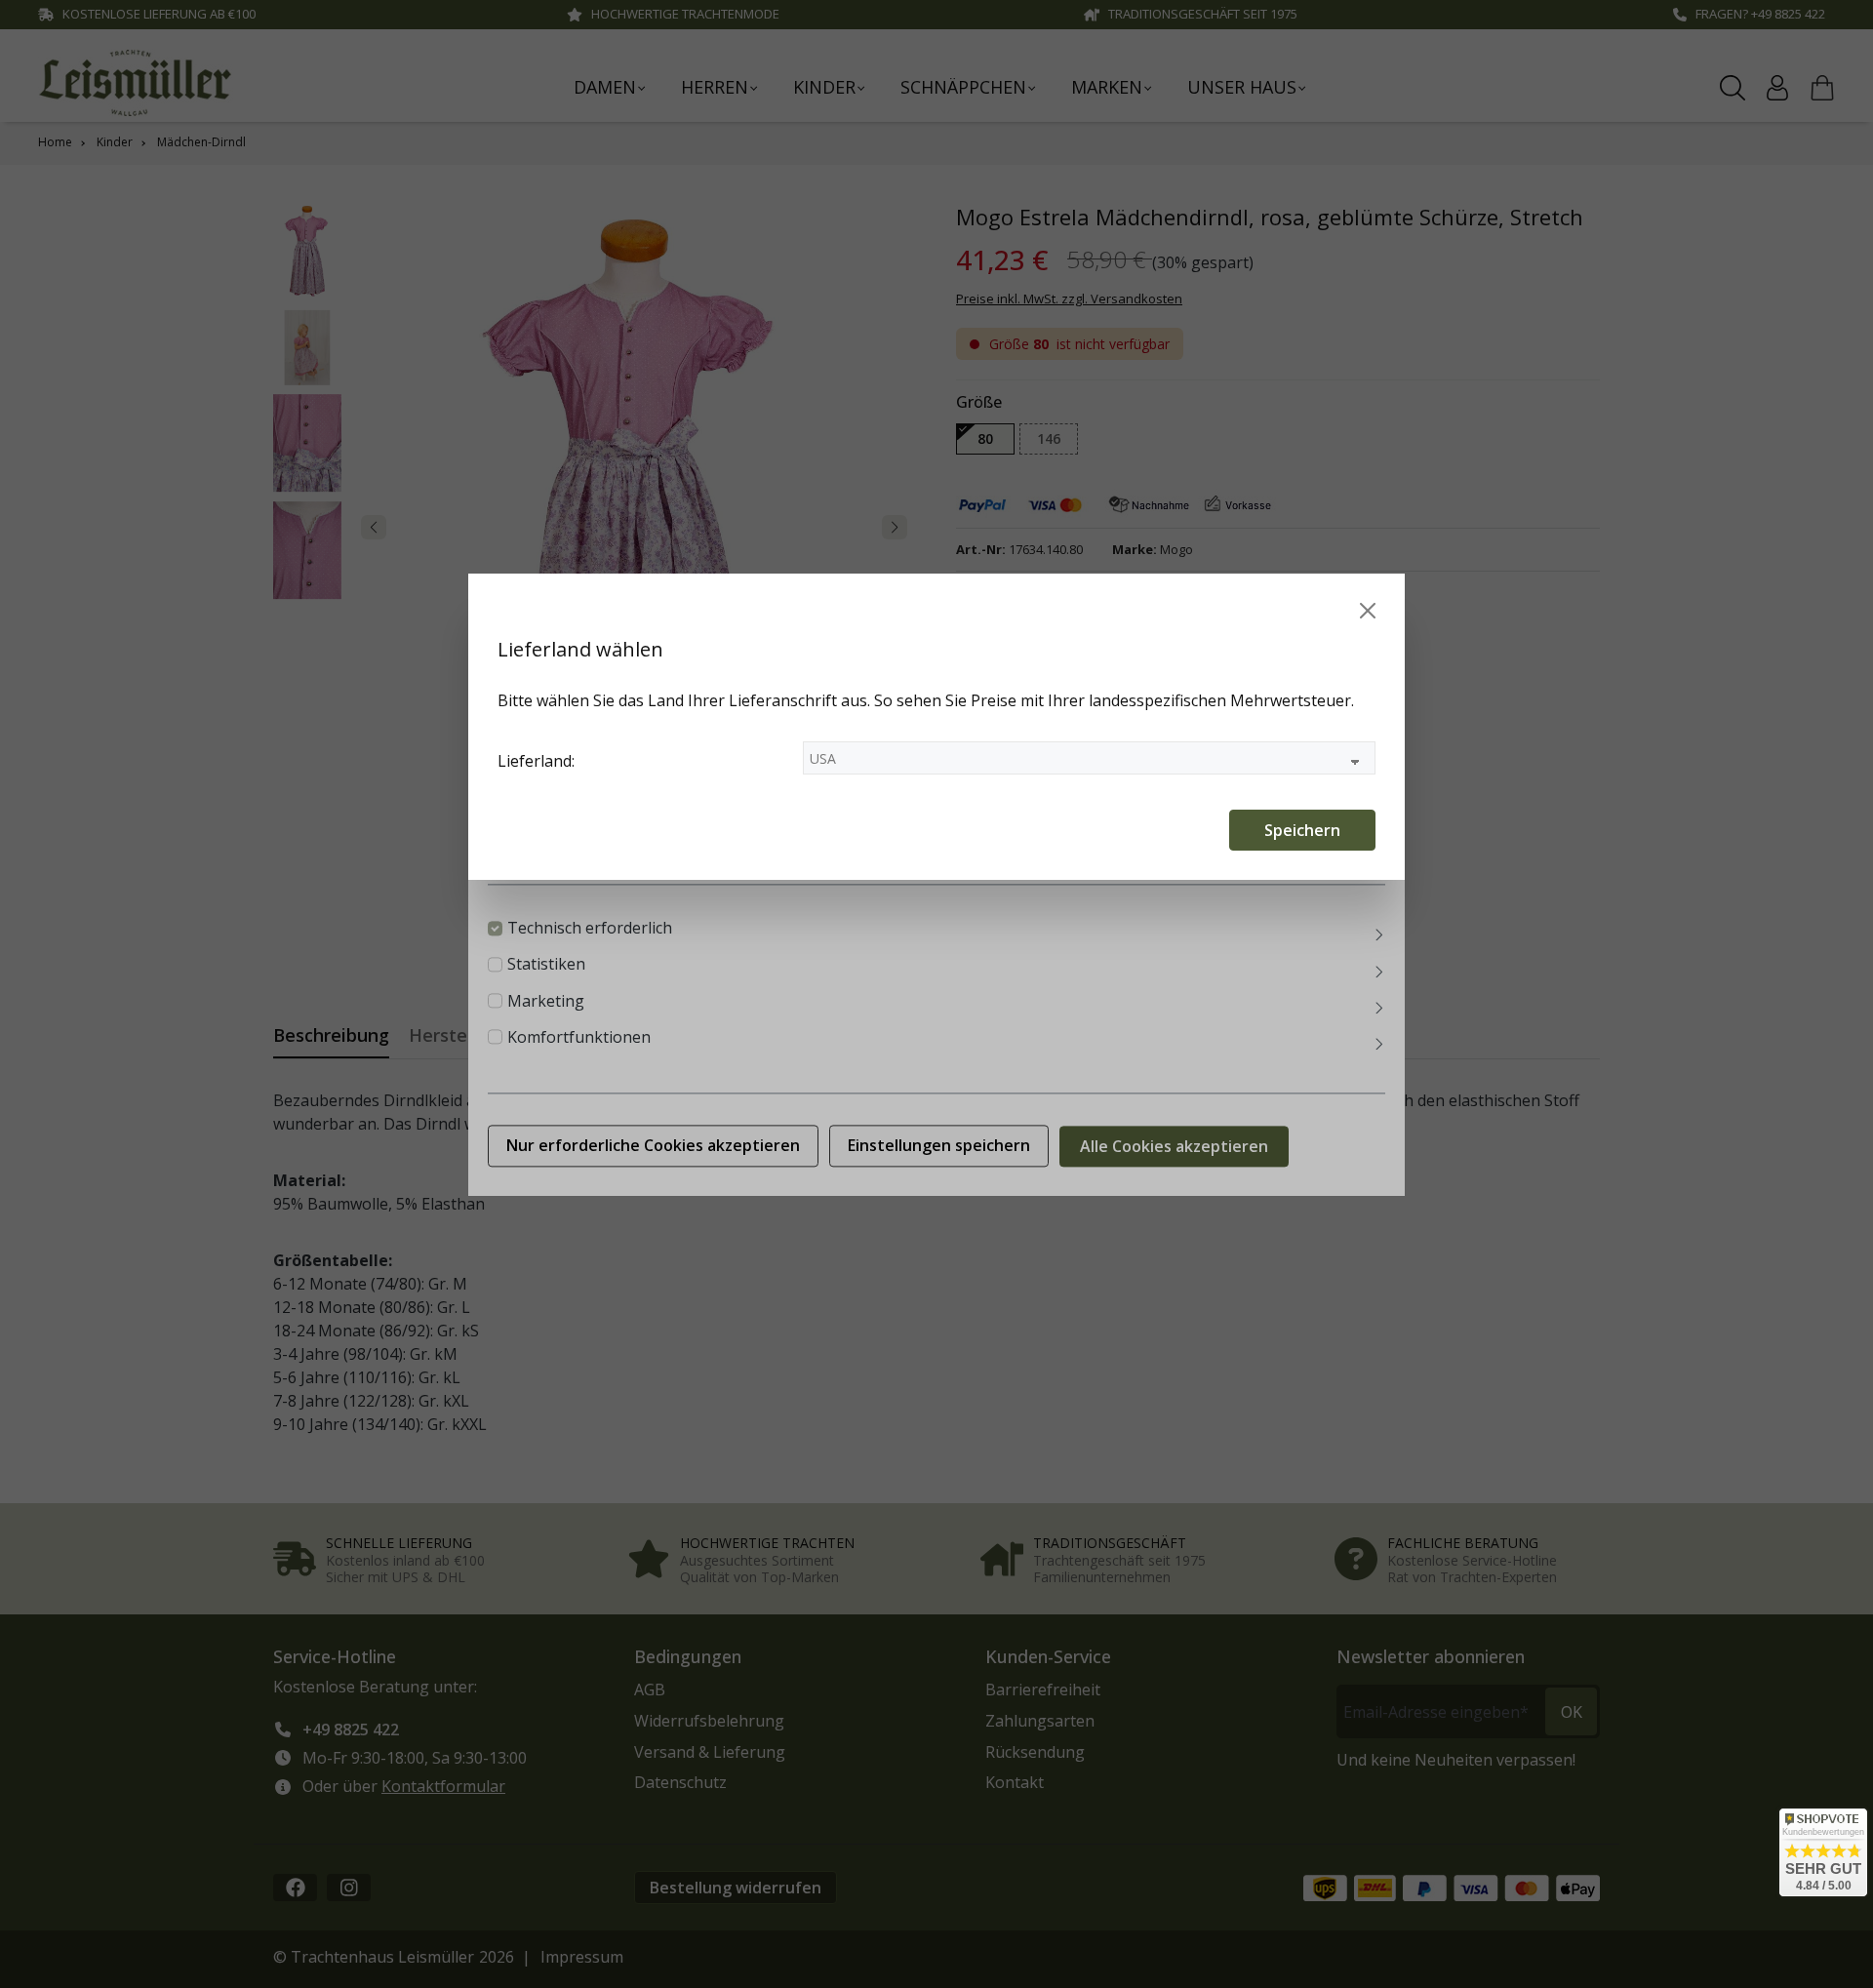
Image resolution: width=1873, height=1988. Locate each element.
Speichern (1302, 830)
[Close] (1368, 611)
